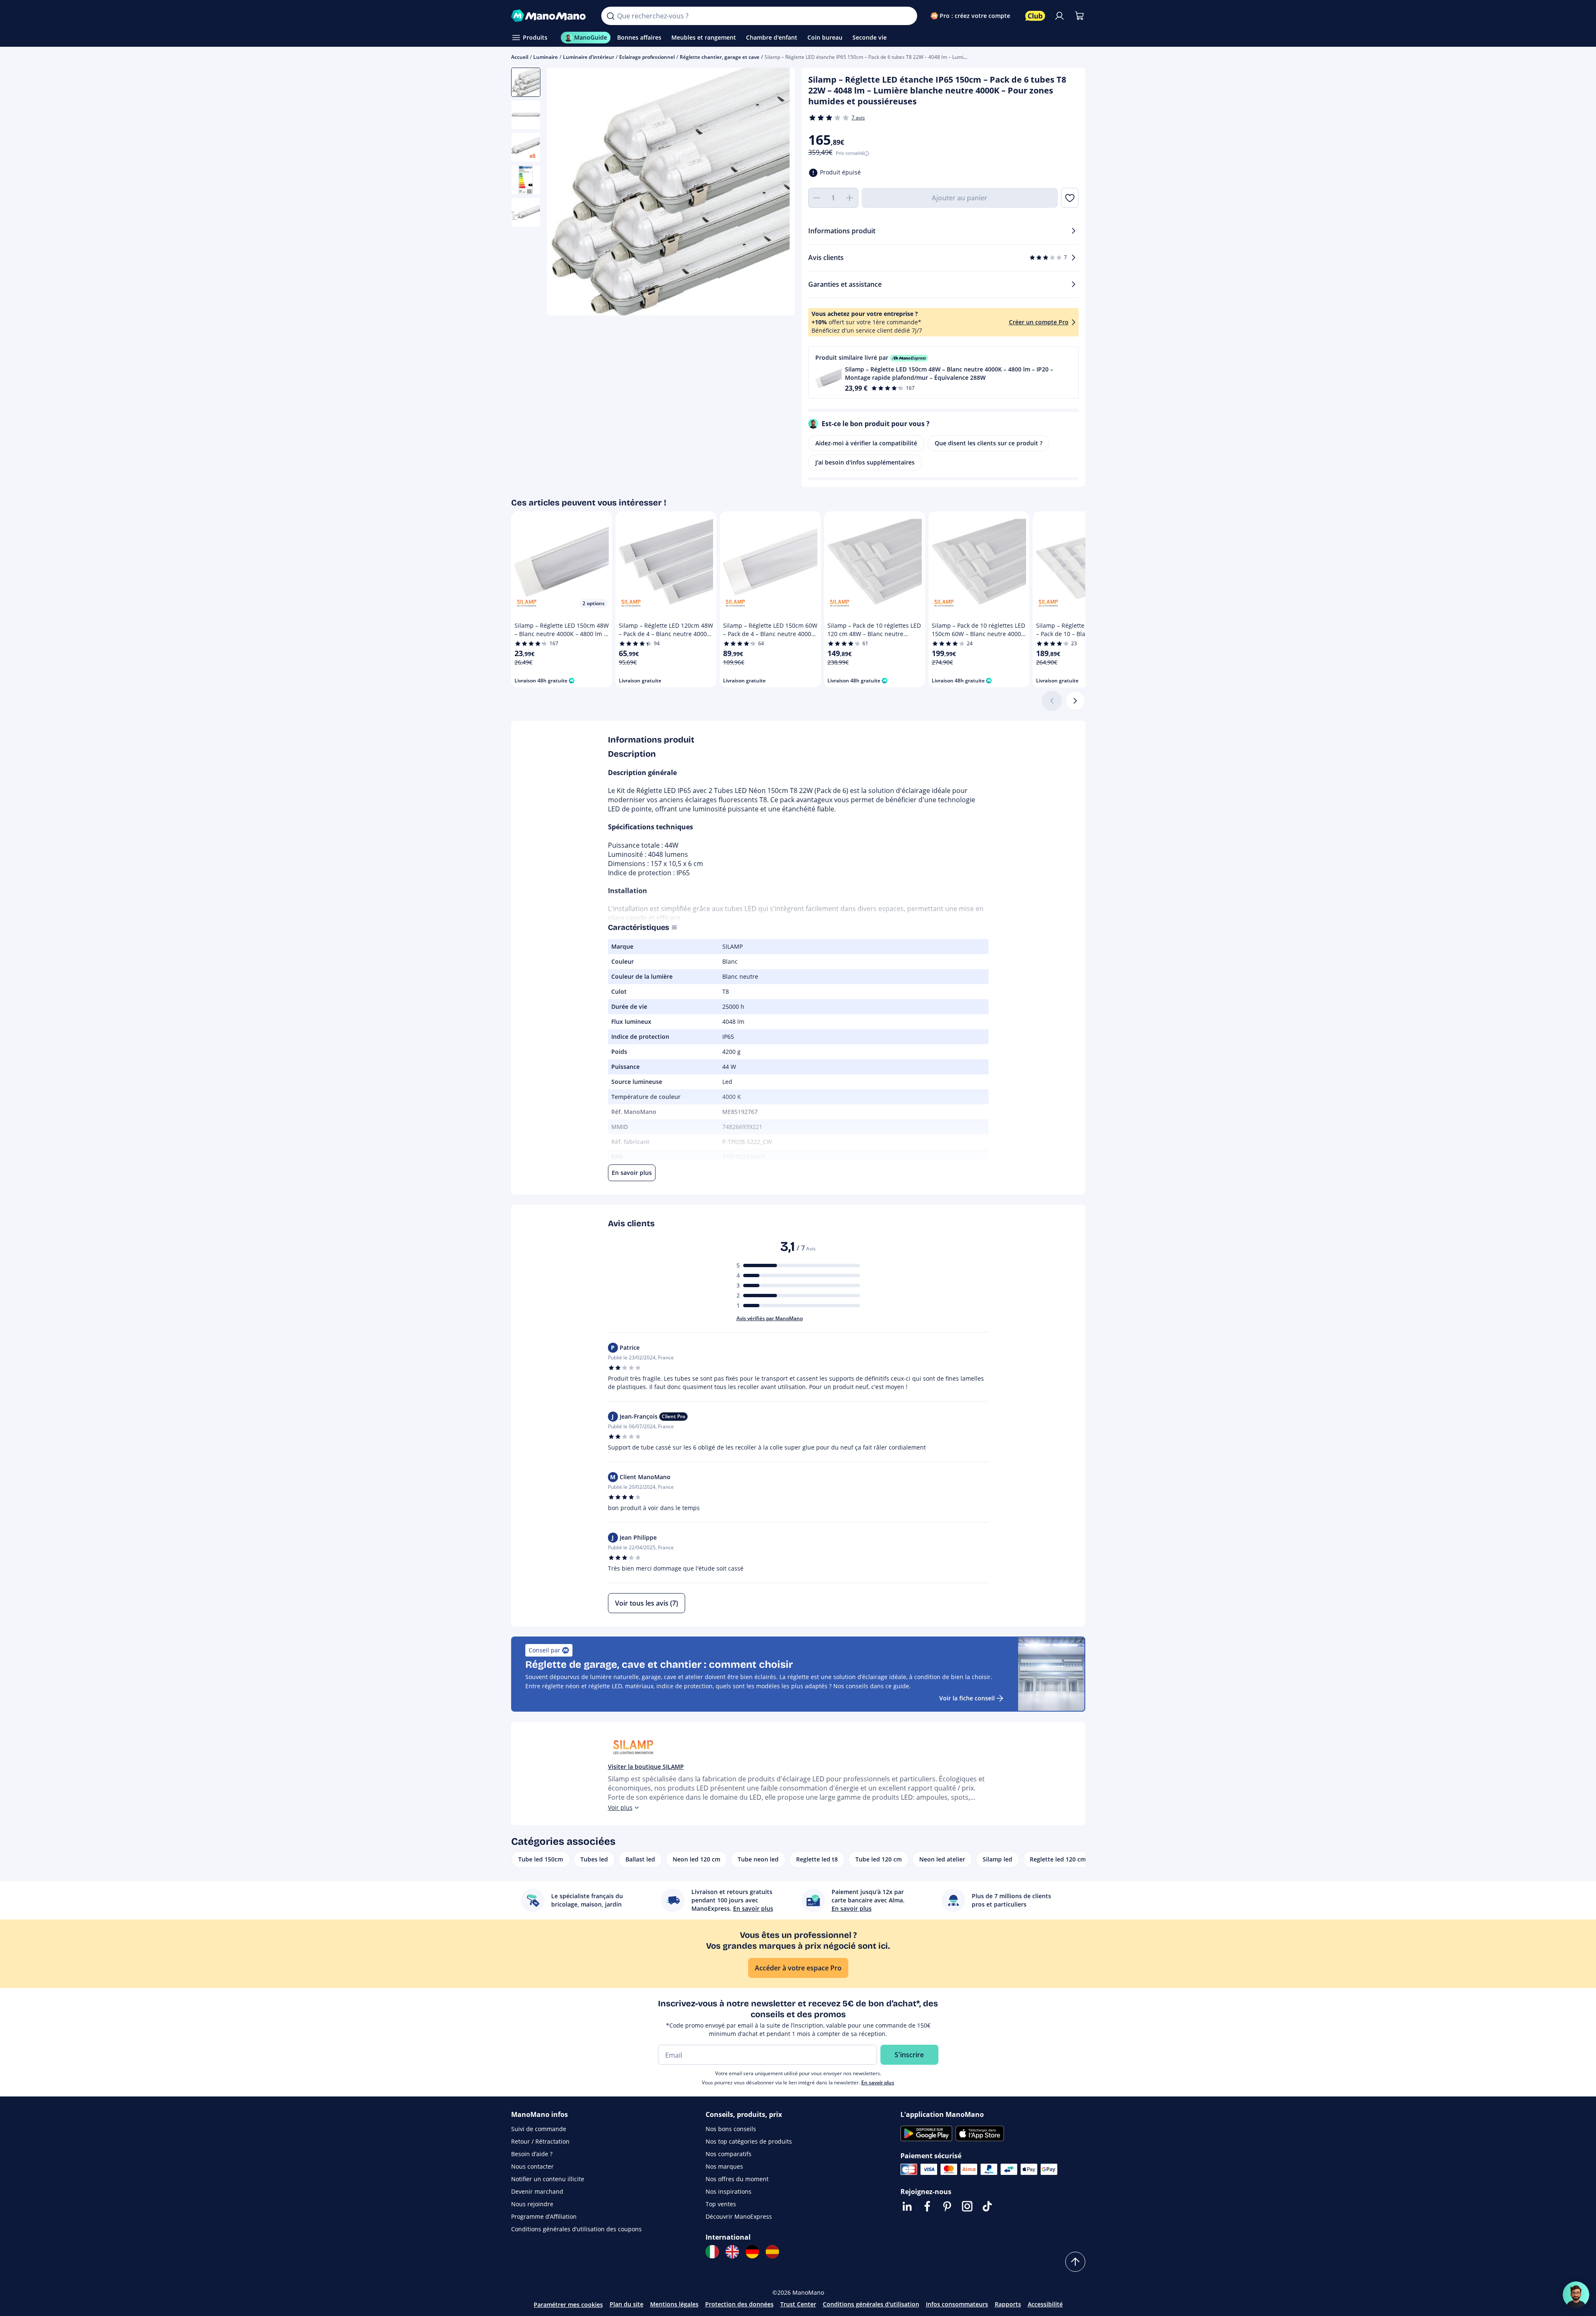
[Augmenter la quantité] (850, 198)
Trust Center (798, 2304)
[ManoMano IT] (712, 2252)
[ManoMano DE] (752, 2252)
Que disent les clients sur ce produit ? (988, 443)
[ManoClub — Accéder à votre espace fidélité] (1035, 16)
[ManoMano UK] (732, 2252)
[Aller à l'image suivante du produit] (778, 193)
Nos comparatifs (729, 2154)
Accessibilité (1045, 2304)
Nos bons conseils (731, 2129)
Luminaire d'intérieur (589, 57)
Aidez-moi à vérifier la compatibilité (866, 443)
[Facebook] (927, 2206)
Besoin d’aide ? (532, 2154)
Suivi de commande (539, 2129)
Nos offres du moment (737, 2179)
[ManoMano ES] (772, 2252)
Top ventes (721, 2204)
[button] (943, 373)
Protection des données (739, 2304)
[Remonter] (1075, 2262)
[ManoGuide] (1576, 2295)
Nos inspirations (729, 2191)
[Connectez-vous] (1059, 16)
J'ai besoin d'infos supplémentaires (865, 462)
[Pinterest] (947, 2206)
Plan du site (627, 2304)
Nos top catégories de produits (749, 2141)
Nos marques (724, 2166)
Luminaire (546, 57)
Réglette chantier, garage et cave (720, 57)
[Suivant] (1075, 701)
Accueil (520, 57)
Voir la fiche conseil (967, 1698)
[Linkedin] (907, 2206)
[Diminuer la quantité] (817, 198)
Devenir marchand (537, 2191)
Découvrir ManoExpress (739, 2216)
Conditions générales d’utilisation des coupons (576, 2229)
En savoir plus (878, 2082)
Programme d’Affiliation (544, 2216)
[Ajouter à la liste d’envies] (1070, 198)
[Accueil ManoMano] (550, 16)
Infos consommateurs (957, 2304)
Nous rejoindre (532, 2204)
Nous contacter (532, 2166)
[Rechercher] (610, 16)
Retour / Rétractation (540, 2141)
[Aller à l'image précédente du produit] (564, 193)
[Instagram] (967, 2206)
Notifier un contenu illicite (548, 2179)
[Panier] (1079, 16)
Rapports (1008, 2304)
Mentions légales (674, 2304)
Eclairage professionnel (647, 57)
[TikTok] (987, 2206)
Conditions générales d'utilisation (871, 2304)
